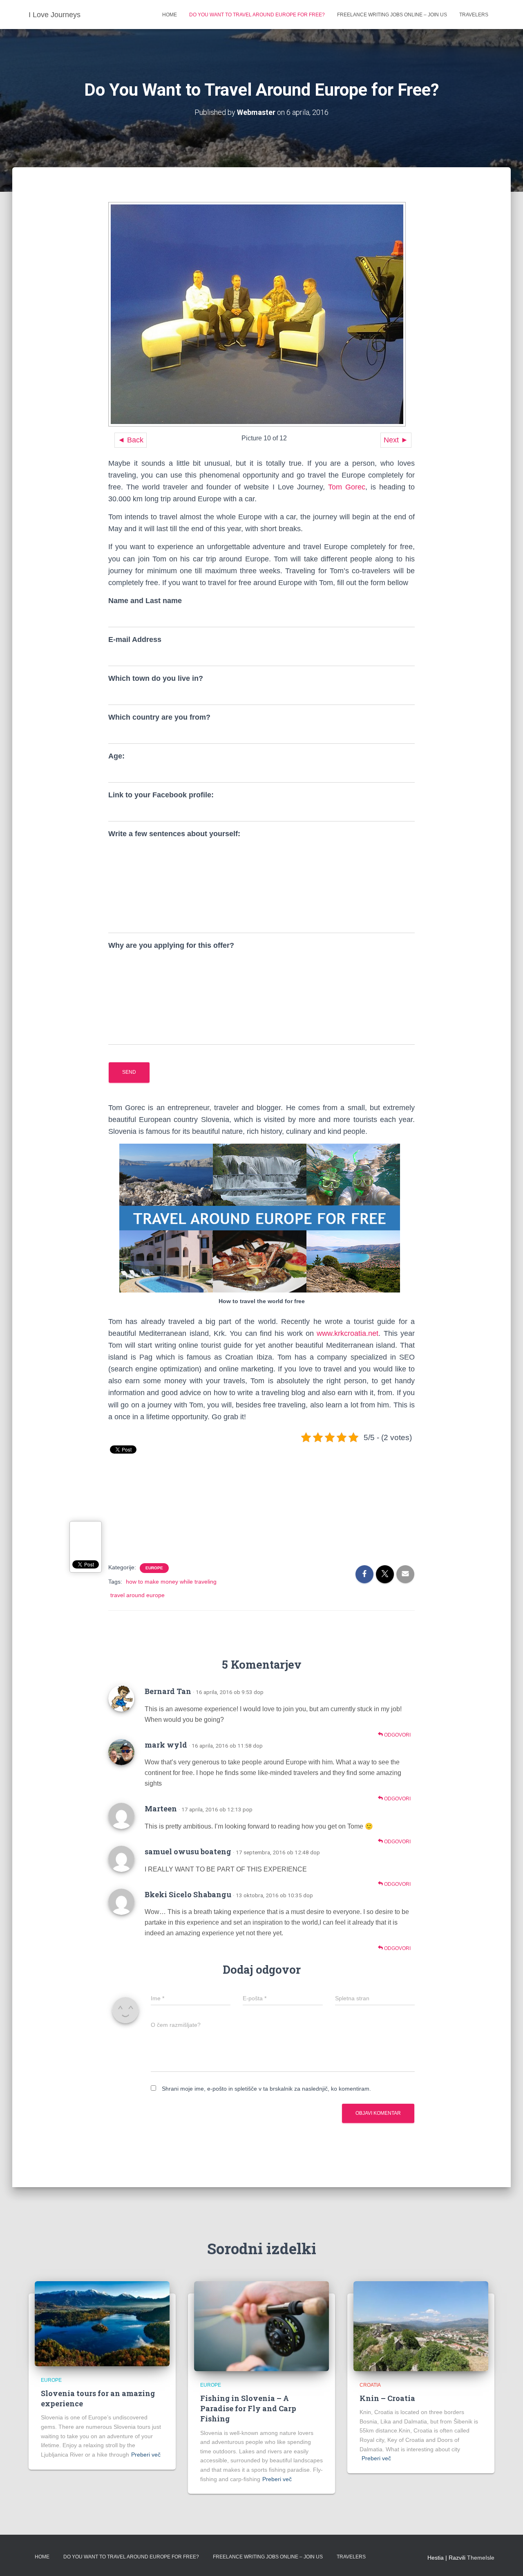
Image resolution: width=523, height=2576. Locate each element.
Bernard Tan (168, 1691)
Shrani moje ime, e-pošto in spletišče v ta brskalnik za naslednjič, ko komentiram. (266, 2089)
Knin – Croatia (387, 2398)
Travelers (474, 15)
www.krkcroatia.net (348, 1333)
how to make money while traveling (171, 1582)
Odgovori (397, 1735)
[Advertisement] (261, 1521)
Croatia (370, 2385)
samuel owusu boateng (188, 1851)
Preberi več (146, 2455)
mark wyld (166, 1745)
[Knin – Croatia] (421, 2325)
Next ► (396, 440)
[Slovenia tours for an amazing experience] (102, 2323)
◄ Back (131, 440)
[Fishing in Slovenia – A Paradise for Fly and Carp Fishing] (261, 2325)
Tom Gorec (347, 487)
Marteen (161, 1809)
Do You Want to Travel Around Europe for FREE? (257, 15)
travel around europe (137, 1595)
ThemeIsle (481, 2558)
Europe (154, 1568)
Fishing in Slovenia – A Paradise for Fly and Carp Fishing (248, 2408)
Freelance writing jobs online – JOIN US (392, 15)
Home (170, 15)
